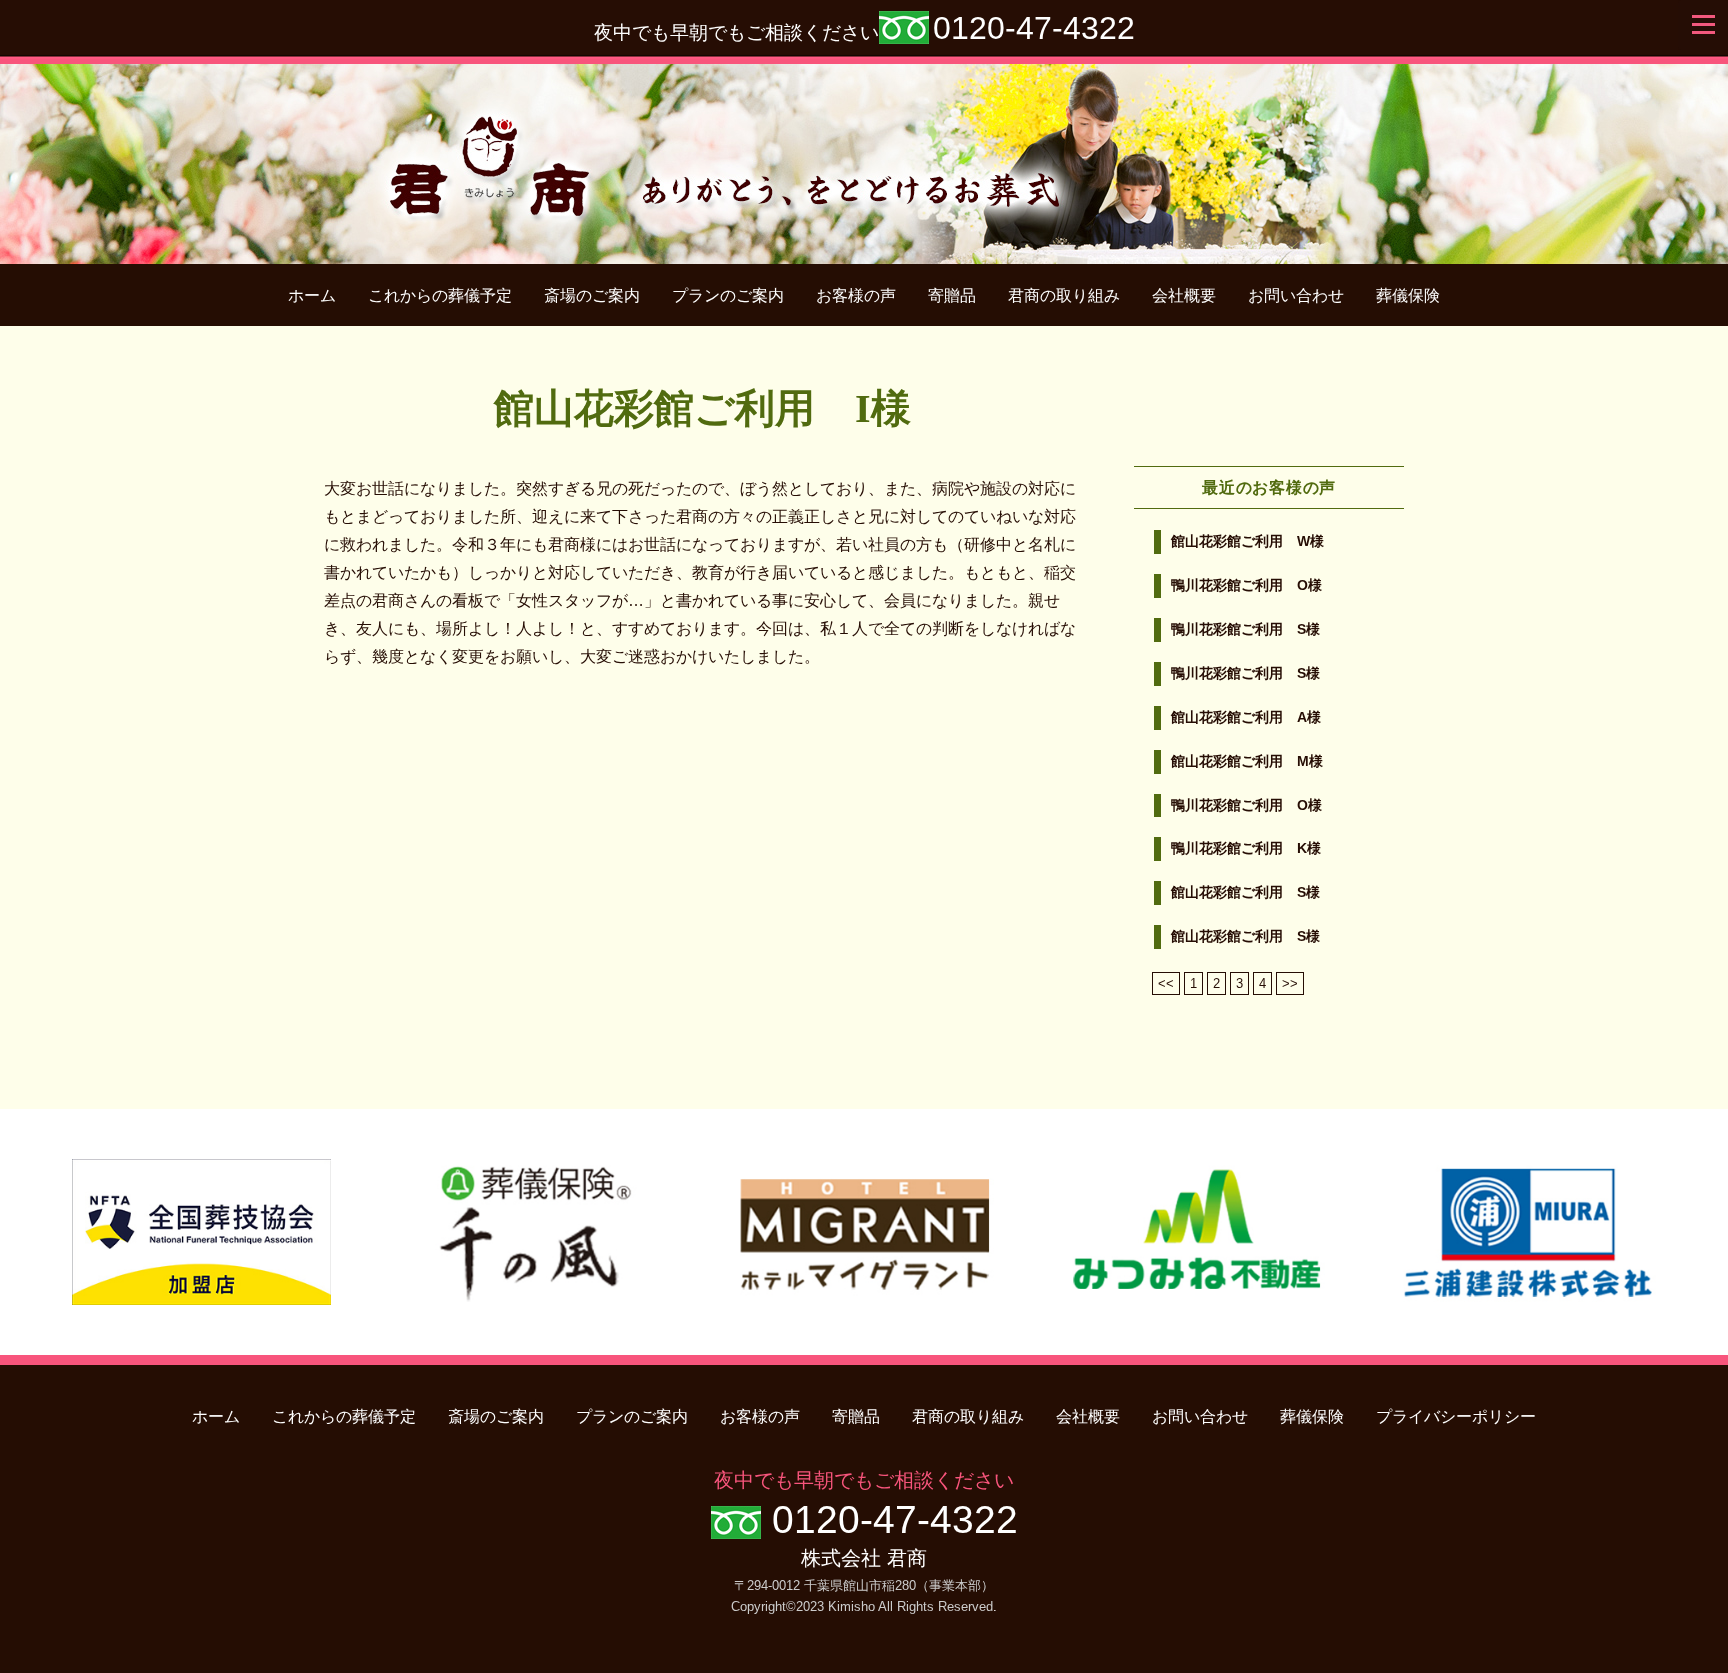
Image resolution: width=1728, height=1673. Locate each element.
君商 (864, 153)
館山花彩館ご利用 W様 (1247, 541)
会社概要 (1184, 295)
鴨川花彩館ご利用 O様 (1246, 585)
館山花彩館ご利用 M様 (1247, 761)
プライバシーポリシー (1456, 1416)
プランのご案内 (728, 295)
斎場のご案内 (592, 295)
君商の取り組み (1064, 295)
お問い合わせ (1296, 295)
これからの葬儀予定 (440, 295)
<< (1166, 983)
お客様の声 (856, 295)
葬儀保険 (1408, 295)
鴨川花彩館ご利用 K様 (1246, 848)
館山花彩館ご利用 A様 (1246, 717)
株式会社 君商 (864, 1558)
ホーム (312, 295)
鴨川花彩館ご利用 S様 (1245, 629)
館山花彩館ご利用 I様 (702, 408)
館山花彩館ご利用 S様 (1245, 892)
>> (1290, 983)
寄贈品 (952, 295)
